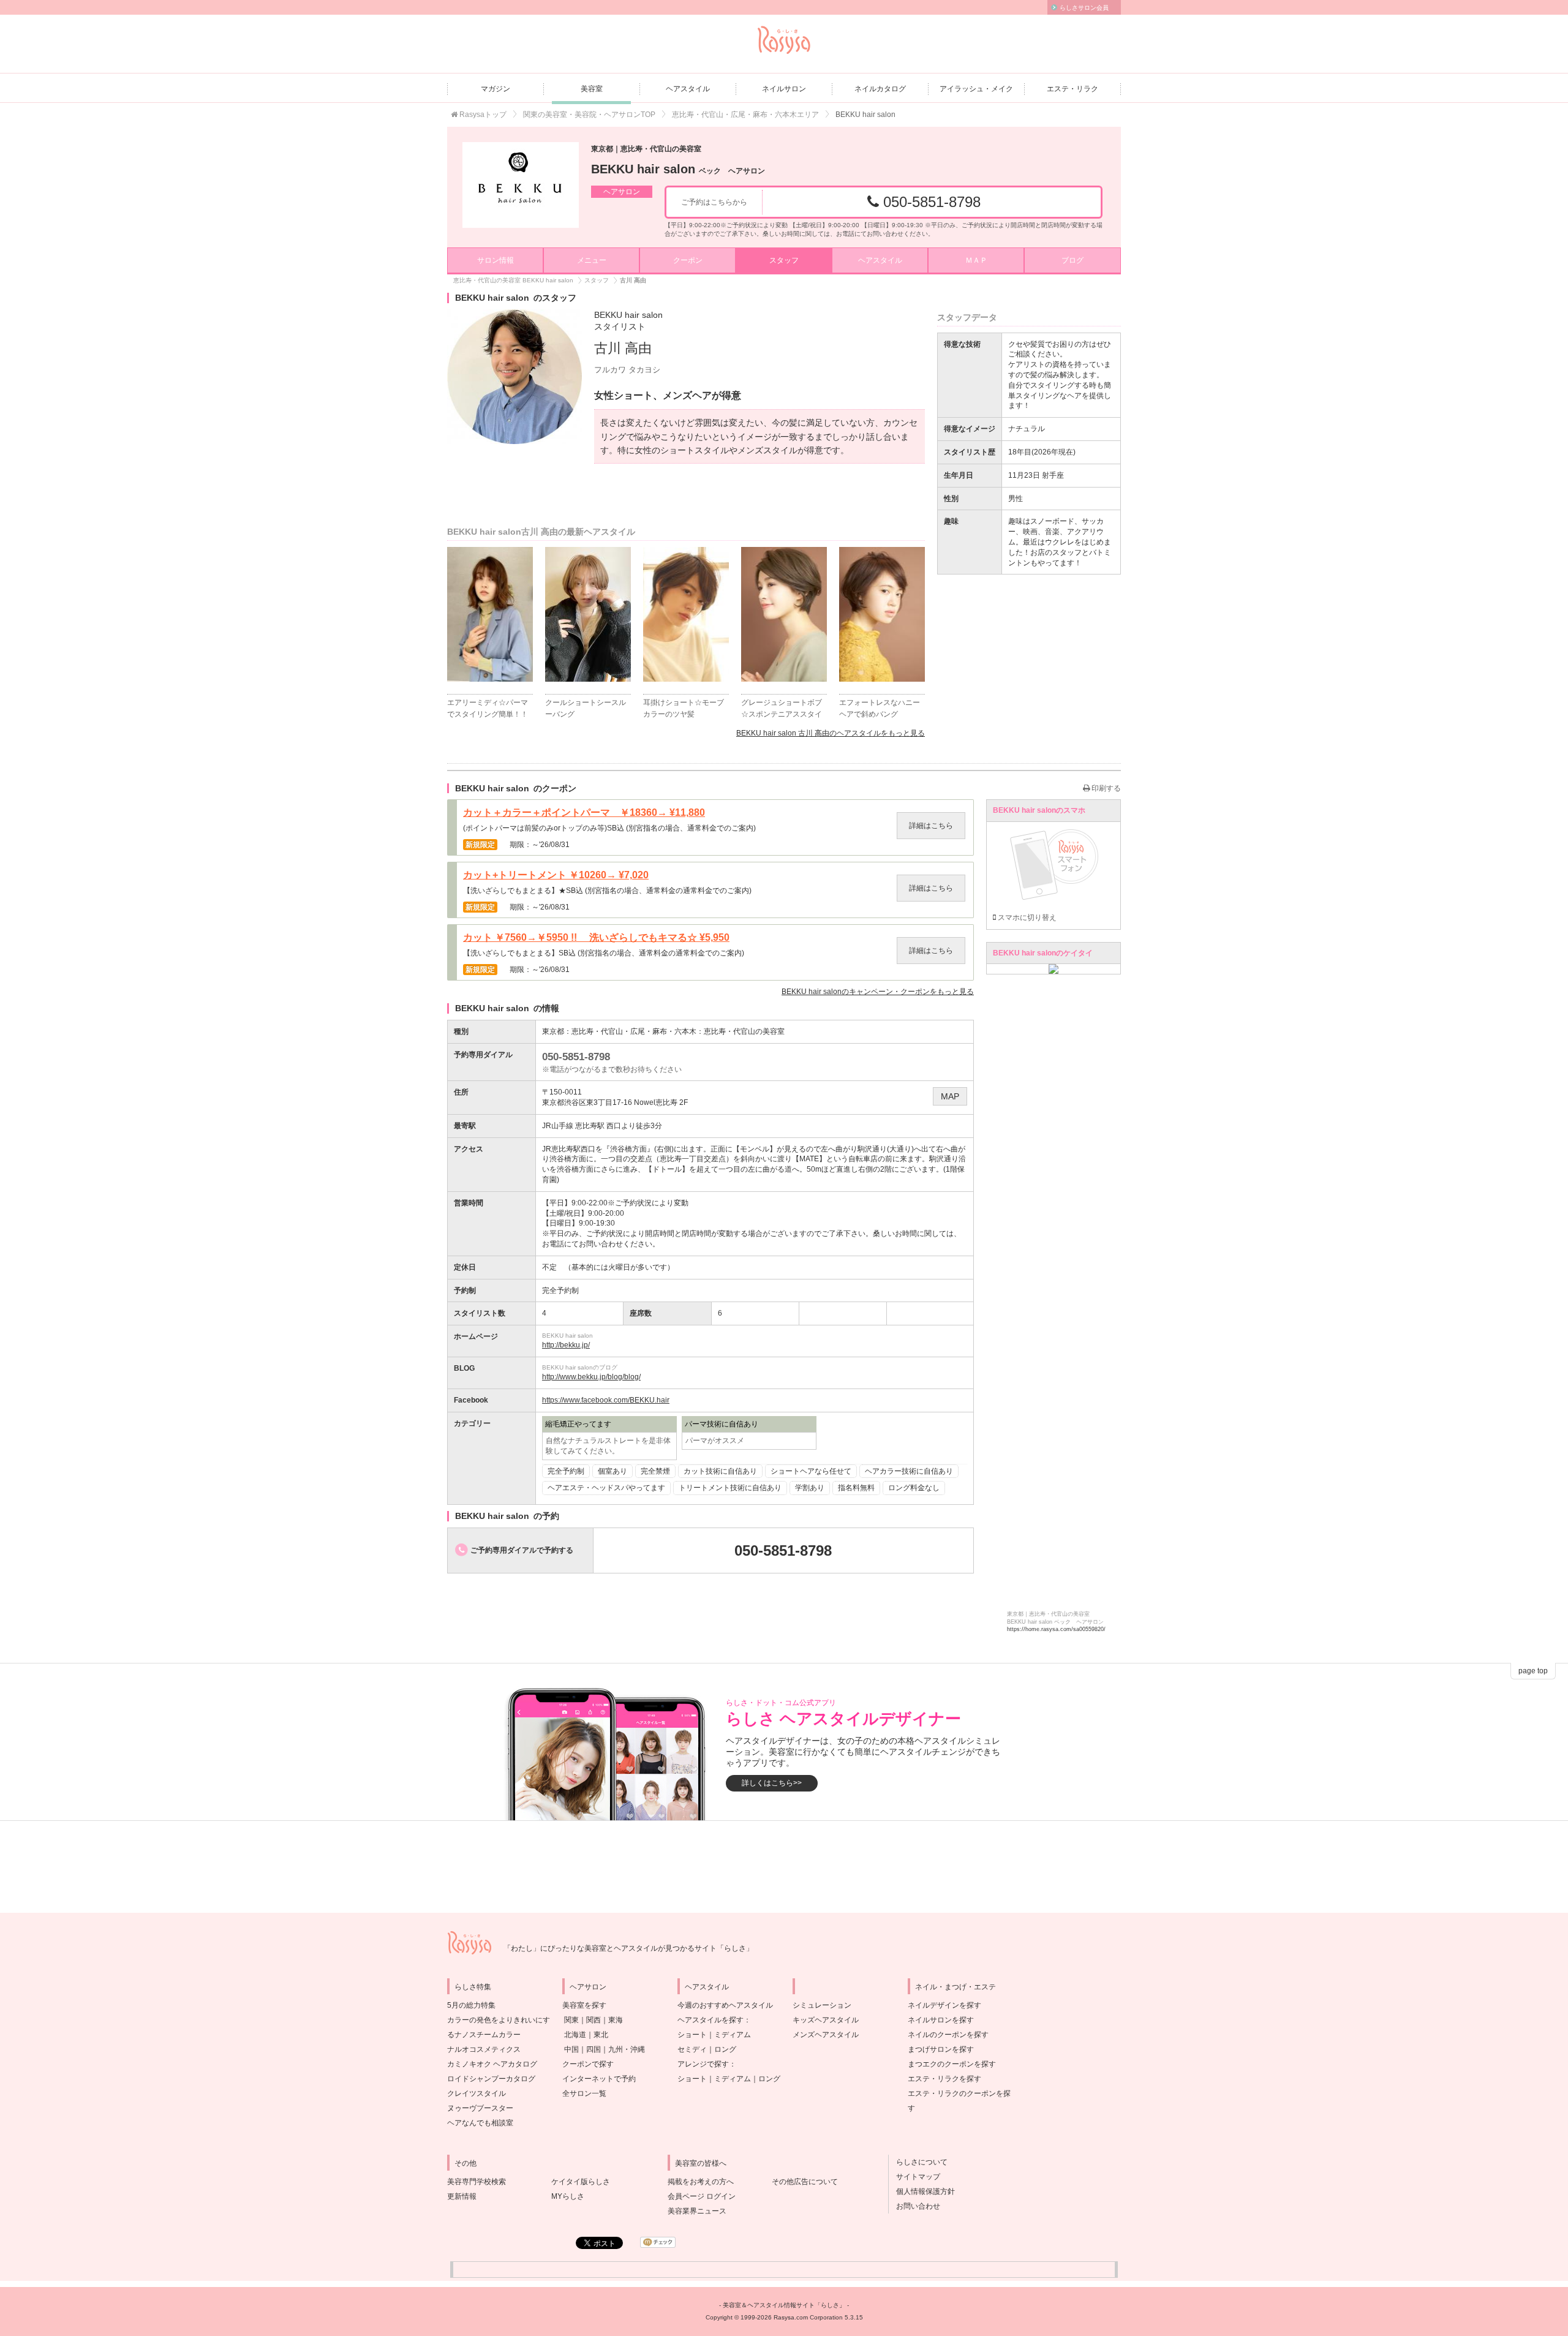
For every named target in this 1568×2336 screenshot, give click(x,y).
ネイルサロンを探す (941, 2020)
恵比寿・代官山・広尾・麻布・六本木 (634, 1031)
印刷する (1105, 788)
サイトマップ (914, 2177)
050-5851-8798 (930, 202)
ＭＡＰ (976, 260)
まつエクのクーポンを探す (952, 2064)
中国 (571, 2049)
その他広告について (805, 2182)
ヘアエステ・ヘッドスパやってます (606, 1488)
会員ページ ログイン (702, 2196)
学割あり (810, 1488)
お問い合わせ (914, 2206)
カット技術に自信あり (720, 1471)
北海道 (575, 2035)
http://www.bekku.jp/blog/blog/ (591, 1377)
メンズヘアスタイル (826, 2035)
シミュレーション (822, 2005)
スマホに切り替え (1026, 917)
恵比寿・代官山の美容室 (744, 1031)
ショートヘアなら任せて (811, 1471)
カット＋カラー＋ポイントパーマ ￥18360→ (584, 813)
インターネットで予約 (599, 2079)
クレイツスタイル (477, 2093)
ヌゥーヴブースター (480, 2108)
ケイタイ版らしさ (581, 2182)
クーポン (688, 260)
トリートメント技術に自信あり (730, 1488)
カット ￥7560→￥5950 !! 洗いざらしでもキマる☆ (596, 938)
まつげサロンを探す (941, 2049)
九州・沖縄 (627, 2049)
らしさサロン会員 (1084, 8)
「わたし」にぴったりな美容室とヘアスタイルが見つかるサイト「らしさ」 (628, 1948)
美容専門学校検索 (477, 2182)
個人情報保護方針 (922, 2191)
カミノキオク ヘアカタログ (492, 2064)
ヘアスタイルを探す (710, 2020)
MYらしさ (568, 2196)
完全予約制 (566, 1471)
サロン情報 (496, 260)
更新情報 (462, 2196)
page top (1533, 1671)
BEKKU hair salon (685, 169)
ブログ (1072, 260)
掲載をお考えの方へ (701, 2182)
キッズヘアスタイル (826, 2020)
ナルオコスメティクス (484, 2049)
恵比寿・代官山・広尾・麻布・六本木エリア (745, 115)
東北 (601, 2035)
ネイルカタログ (880, 89)
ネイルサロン (784, 89)
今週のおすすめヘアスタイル (725, 2005)
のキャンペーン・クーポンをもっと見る (878, 992)
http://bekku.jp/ (566, 1345)
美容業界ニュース (697, 2211)
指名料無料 (856, 1488)
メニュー (592, 260)
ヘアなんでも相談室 (480, 2123)
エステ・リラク (1072, 89)
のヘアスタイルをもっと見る (831, 733)
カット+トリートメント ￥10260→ (556, 875)
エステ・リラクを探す (944, 2079)
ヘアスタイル (688, 89)
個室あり (612, 1471)
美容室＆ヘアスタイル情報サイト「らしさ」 (784, 2305)
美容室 (592, 89)
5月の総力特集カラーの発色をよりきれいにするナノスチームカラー (499, 2020)
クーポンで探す (588, 2064)
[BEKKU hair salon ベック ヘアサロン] (521, 185)
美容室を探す (584, 2005)
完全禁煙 (655, 1471)
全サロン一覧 (584, 2093)
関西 (594, 2020)
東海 (616, 2020)
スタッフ (784, 260)
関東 (571, 2020)
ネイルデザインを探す (944, 2005)
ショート (692, 2035)
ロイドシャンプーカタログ (491, 2079)
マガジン (496, 89)
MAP (950, 1096)
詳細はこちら (931, 826)
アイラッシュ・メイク (976, 89)
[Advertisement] (784, 1867)
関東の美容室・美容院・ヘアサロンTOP (589, 115)
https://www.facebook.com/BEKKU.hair (606, 1400)
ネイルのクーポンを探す (948, 2035)
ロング (725, 2049)
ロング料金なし (914, 1488)
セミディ (692, 2049)
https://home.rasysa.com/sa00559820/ (1056, 1629)
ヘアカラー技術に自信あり (909, 1471)
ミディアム (733, 2035)
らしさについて (918, 2162)
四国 (594, 2049)
